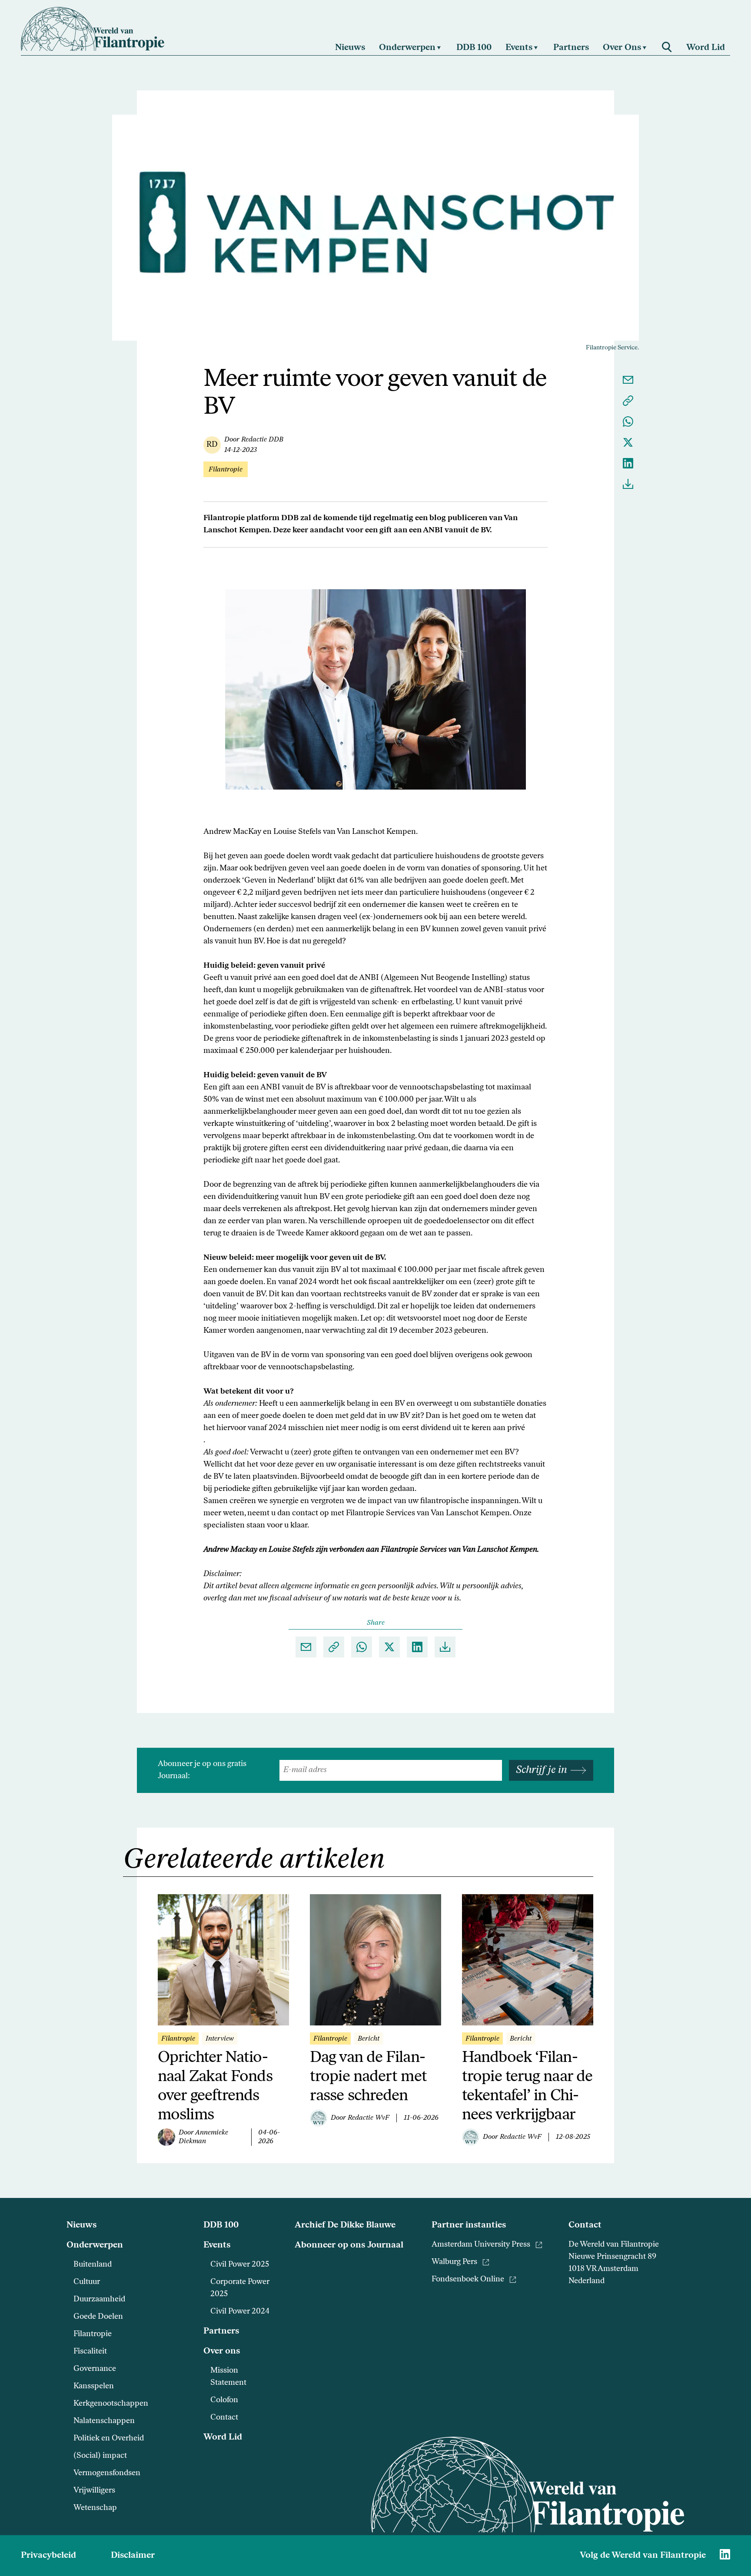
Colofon (224, 2400)
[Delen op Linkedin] (628, 463)
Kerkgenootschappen (111, 2404)
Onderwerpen (95, 2245)
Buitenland (93, 2265)
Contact (224, 2418)
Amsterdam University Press (481, 2245)
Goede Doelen (98, 2317)
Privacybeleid (48, 2556)
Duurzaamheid (99, 2300)
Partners (221, 2331)
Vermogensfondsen (107, 2473)
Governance (95, 2369)
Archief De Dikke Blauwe (345, 2225)
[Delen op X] (628, 442)
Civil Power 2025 (240, 2265)
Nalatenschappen (104, 2421)
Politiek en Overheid (109, 2439)
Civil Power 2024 (240, 2312)
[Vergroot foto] (375, 689)
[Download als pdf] (628, 484)
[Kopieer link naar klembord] (628, 401)
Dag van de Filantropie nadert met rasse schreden (368, 2077)
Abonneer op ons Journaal (349, 2245)
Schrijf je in (542, 1770)
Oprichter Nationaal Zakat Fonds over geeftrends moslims (215, 2087)
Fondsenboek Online (468, 2280)
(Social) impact (100, 2456)
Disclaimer (133, 2556)
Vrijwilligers (94, 2491)
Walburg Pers (454, 2262)
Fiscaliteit (90, 2352)
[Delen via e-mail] (628, 380)
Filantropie (93, 2334)
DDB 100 (221, 2225)
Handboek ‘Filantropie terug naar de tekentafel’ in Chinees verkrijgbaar (527, 2087)
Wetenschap (95, 2508)
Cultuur (87, 2282)
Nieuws (81, 2225)
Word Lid (223, 2437)
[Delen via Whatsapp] (628, 422)
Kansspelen (94, 2387)
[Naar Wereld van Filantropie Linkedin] (725, 2554)
